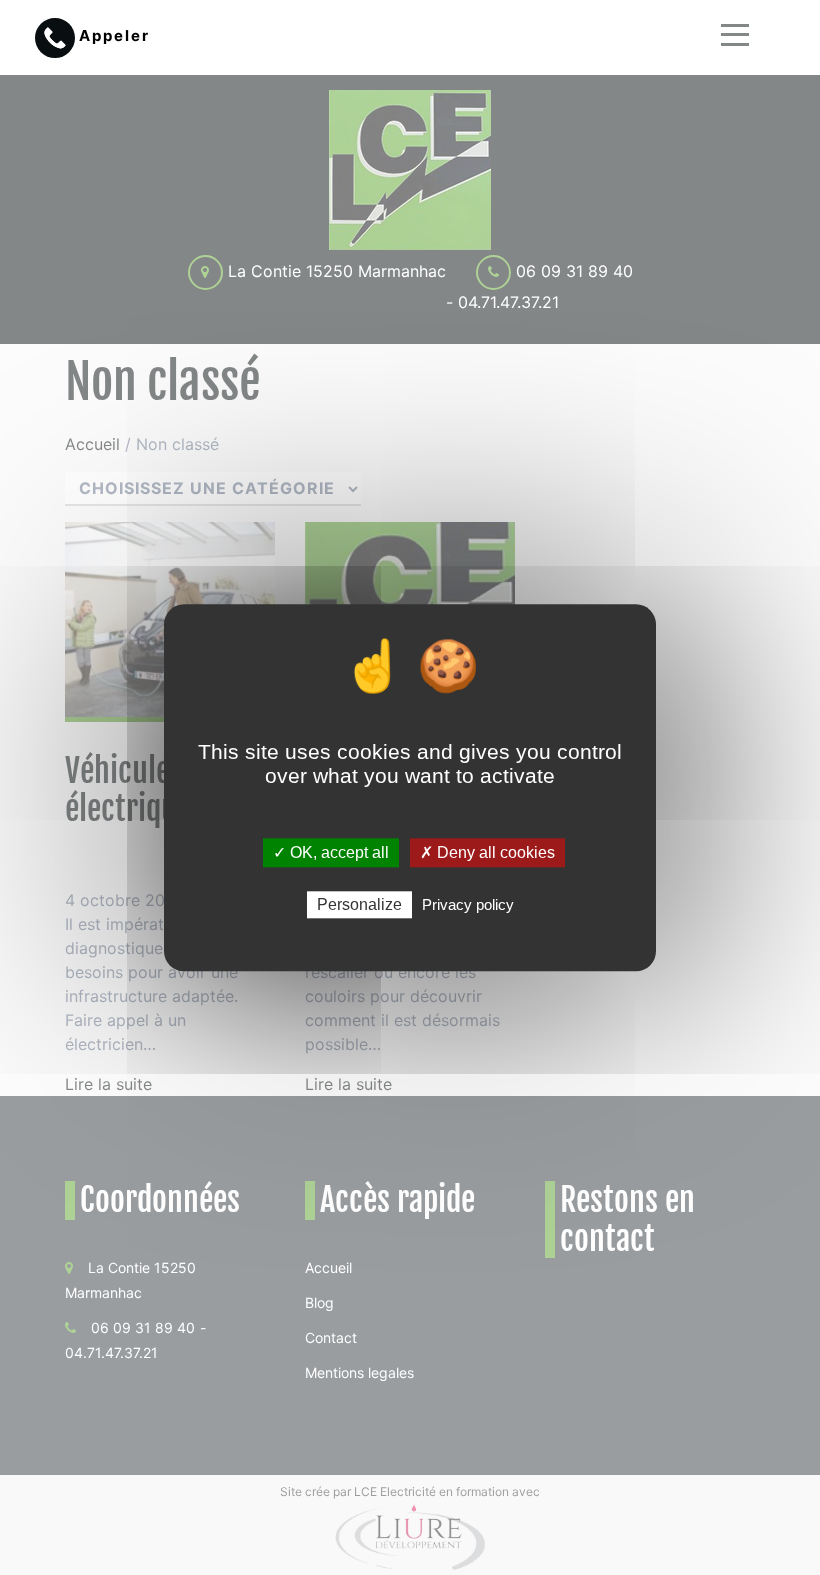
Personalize (359, 904)
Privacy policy (468, 904)
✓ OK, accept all (331, 852)
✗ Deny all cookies (487, 852)
